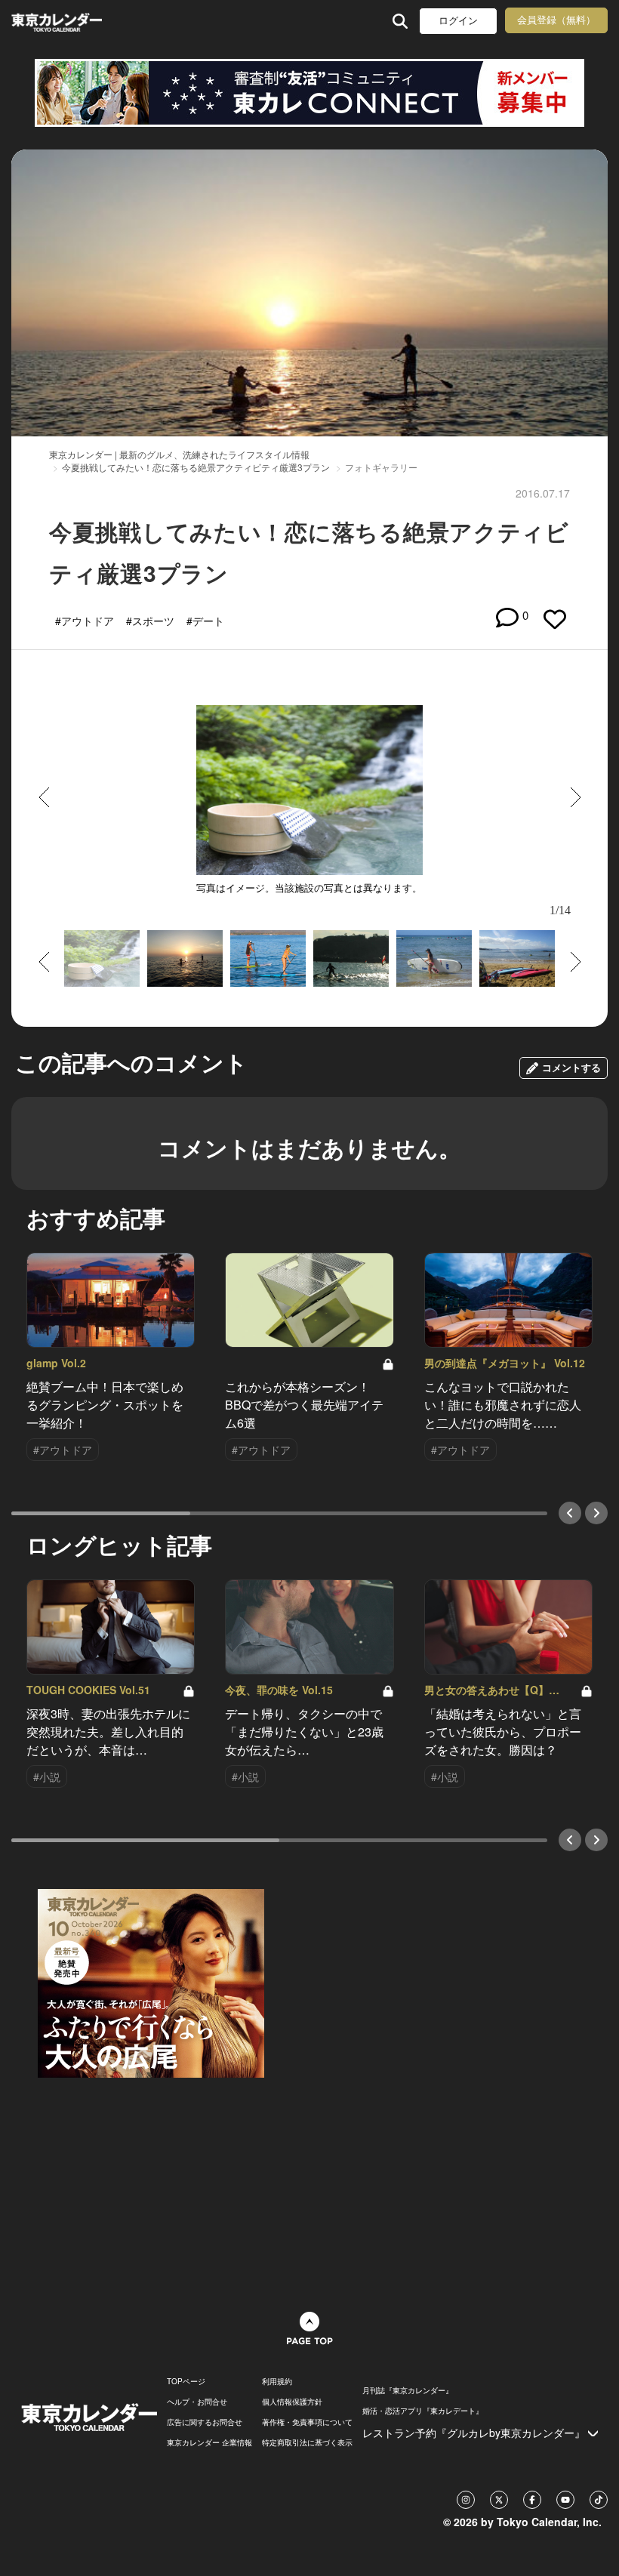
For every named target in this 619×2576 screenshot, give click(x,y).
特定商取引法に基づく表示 (307, 2442)
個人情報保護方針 (292, 2402)
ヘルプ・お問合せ (197, 2402)
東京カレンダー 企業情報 (209, 2442)
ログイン (458, 21)
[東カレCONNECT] (309, 93)
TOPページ (186, 2381)
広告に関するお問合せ (205, 2422)
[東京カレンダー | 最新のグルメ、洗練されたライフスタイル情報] (59, 21)
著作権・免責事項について (307, 2422)
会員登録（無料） (556, 20)
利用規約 (277, 2381)
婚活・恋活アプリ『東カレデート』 (423, 2411)
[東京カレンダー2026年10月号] (151, 1982)
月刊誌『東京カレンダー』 (408, 2390)
